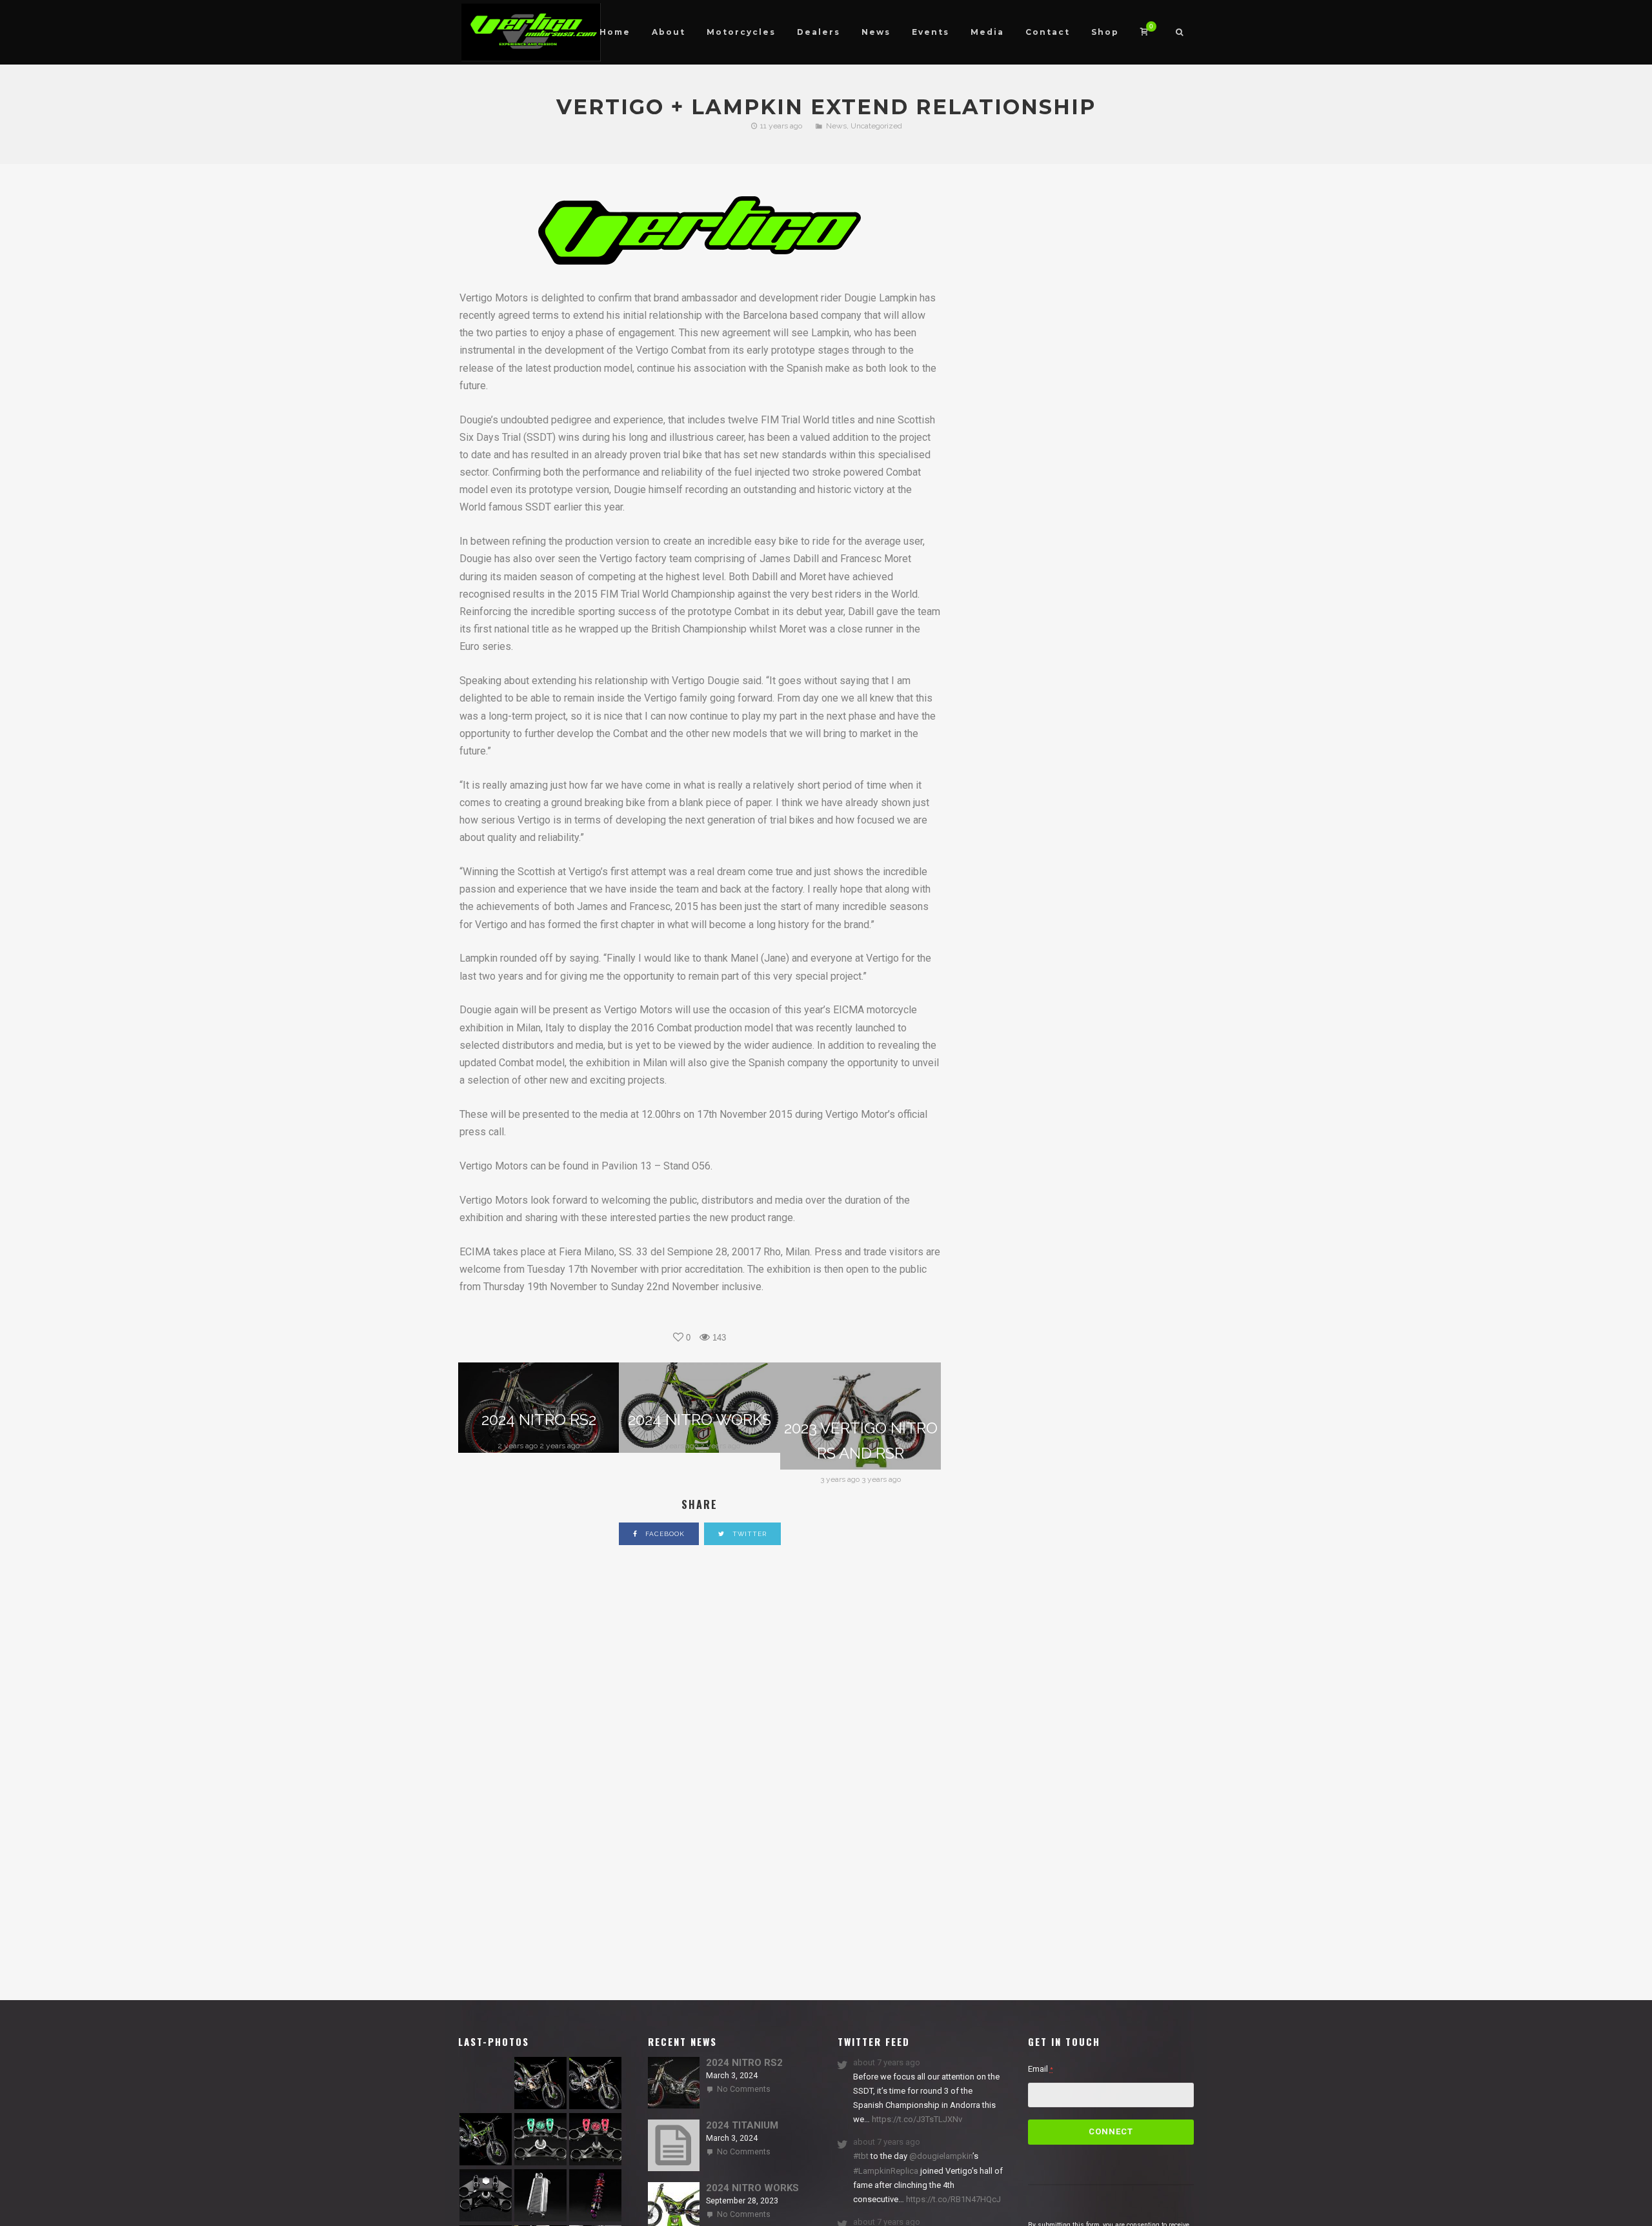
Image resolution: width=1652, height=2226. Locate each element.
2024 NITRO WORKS (752, 2188)
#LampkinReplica (886, 2171)
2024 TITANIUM (742, 2125)
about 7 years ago (887, 2062)
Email (1041, 2069)
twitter (748, 1534)
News (836, 126)
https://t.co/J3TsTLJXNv (916, 2119)
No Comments (744, 2089)
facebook (664, 1534)
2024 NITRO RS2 (744, 2063)
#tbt (861, 2156)
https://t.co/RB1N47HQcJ (952, 2199)
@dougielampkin (941, 2156)
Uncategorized (876, 126)
